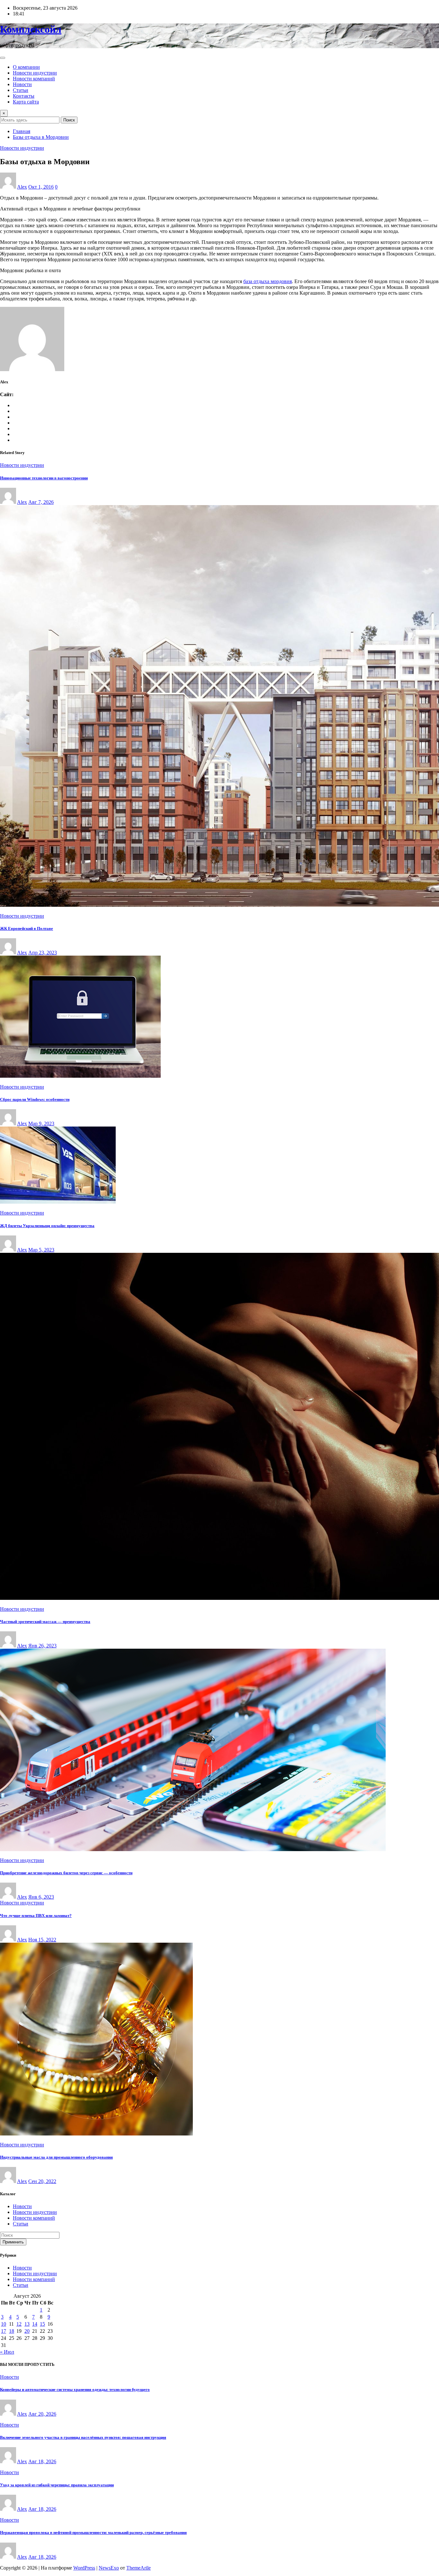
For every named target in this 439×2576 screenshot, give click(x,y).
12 (19, 2324)
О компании (26, 67)
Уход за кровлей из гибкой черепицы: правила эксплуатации (57, 2485)
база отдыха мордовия (268, 281)
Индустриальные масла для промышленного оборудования (56, 2157)
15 (42, 2324)
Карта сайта (26, 102)
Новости (22, 84)
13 (27, 2324)
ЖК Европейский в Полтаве (27, 928)
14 (35, 2324)
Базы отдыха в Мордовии (41, 137)
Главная (22, 131)
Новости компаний (34, 79)
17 (4, 2331)
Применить (13, 2242)
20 (27, 2331)
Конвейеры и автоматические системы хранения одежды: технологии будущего (75, 2389)
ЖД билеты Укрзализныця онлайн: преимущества (47, 1226)
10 (4, 2324)
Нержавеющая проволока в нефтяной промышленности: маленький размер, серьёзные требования (93, 2532)
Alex (22, 187)
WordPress (84, 2568)
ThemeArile (139, 2568)
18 (12, 2331)
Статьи (21, 90)
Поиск (69, 120)
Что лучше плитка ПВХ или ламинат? (36, 1916)
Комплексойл (31, 29)
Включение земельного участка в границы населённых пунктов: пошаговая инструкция (83, 2437)
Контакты (24, 96)
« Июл (7, 2352)
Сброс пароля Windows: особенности (35, 1099)
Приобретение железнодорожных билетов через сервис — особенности (66, 1873)
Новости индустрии (35, 73)
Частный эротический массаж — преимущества (45, 1622)
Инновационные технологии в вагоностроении (44, 478)
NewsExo (109, 2568)
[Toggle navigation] (3, 58)
